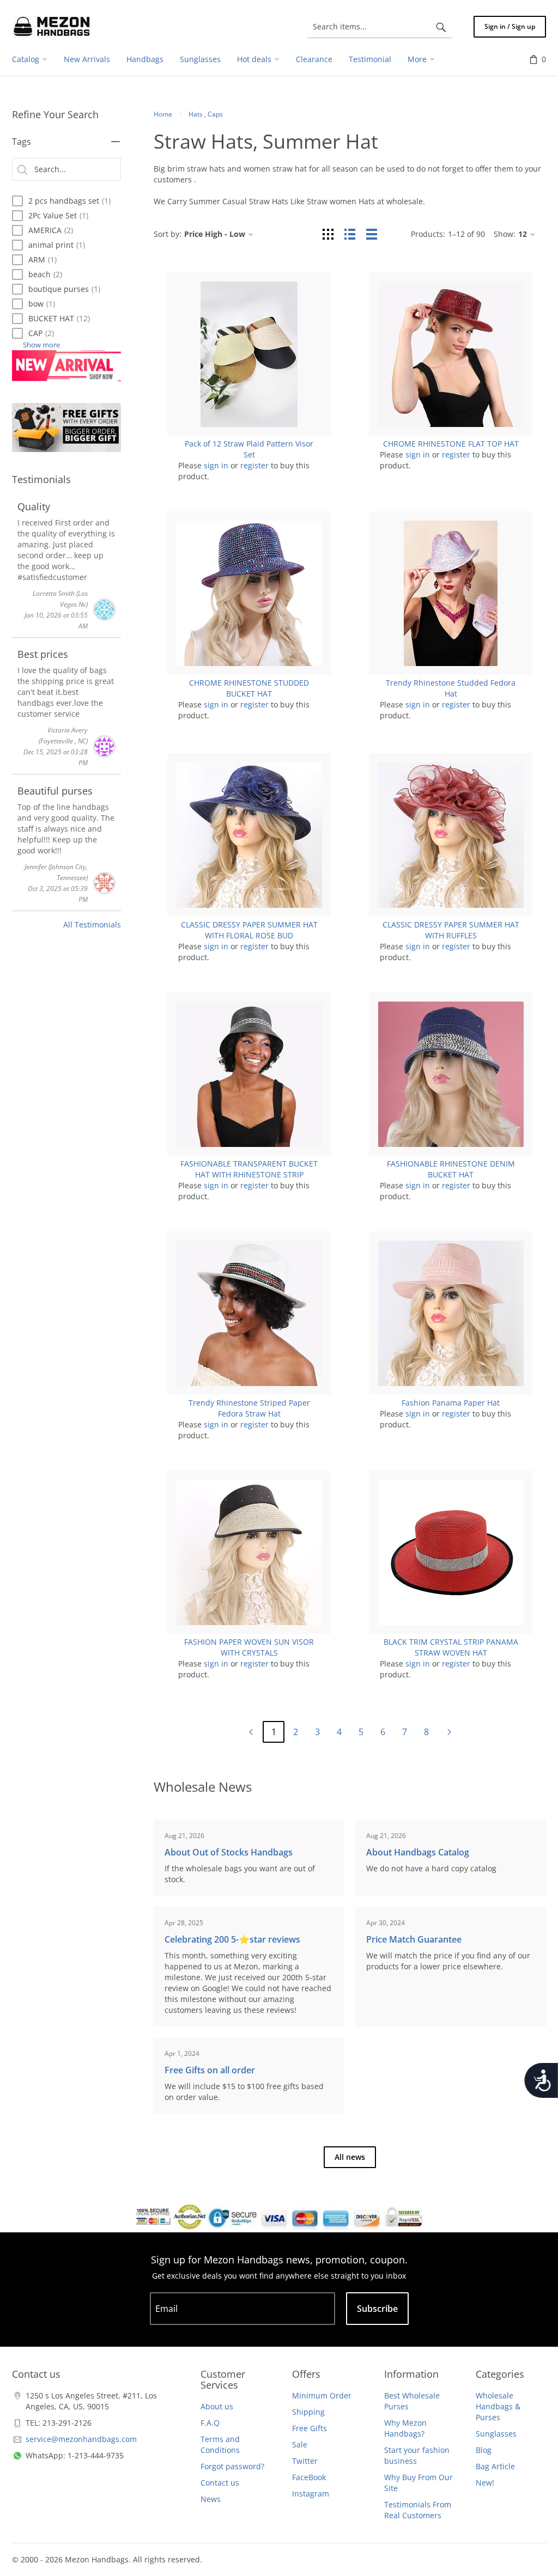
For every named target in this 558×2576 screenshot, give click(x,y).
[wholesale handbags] (52, 27)
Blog (484, 2450)
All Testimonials (92, 924)
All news (350, 2157)
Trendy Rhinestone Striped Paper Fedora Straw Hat (249, 1408)
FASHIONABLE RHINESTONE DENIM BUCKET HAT (451, 1169)
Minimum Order (322, 2395)
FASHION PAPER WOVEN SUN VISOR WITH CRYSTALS (249, 1647)
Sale (300, 2444)
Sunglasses (496, 2434)
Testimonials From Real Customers (418, 2510)
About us (217, 2406)
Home (163, 114)
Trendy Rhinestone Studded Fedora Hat (451, 688)
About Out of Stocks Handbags (229, 1852)
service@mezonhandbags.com (81, 2439)
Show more (41, 345)
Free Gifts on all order (210, 2070)
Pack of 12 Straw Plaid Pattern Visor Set (249, 449)
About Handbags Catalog (418, 1852)
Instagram (311, 2493)
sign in (216, 465)
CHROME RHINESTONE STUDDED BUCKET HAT (249, 688)
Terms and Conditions (220, 2444)
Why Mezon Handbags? (405, 2428)
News (211, 2499)
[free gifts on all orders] (66, 428)
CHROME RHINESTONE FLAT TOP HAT (451, 444)
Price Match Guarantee (414, 1939)
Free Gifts (310, 2428)
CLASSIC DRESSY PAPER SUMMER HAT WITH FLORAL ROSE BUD (249, 930)
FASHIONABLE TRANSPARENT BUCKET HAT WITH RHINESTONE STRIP (249, 1169)
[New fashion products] (66, 366)
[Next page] (449, 1732)
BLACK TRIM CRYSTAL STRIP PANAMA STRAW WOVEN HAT (451, 1647)
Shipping (308, 2412)
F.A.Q (210, 2423)
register (254, 465)
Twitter (305, 2461)
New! (485, 2483)
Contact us (220, 2483)
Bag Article (495, 2466)
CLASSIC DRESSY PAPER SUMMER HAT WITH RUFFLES (451, 930)
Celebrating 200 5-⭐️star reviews (232, 1939)
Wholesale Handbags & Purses (498, 2406)
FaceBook (309, 2477)
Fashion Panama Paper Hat (451, 1403)
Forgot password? (232, 2466)
